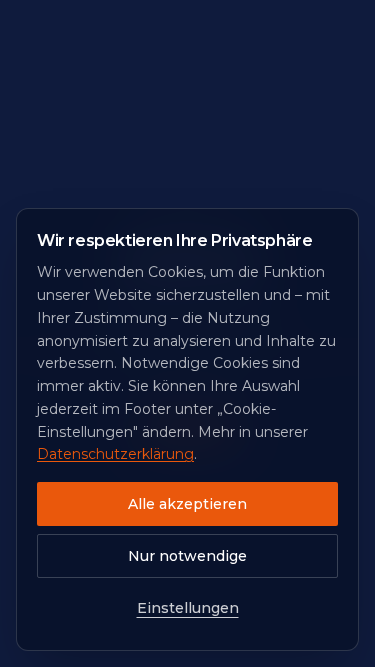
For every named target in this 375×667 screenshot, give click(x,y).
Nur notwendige (187, 556)
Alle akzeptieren (187, 504)
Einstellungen (188, 608)
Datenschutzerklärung (115, 454)
